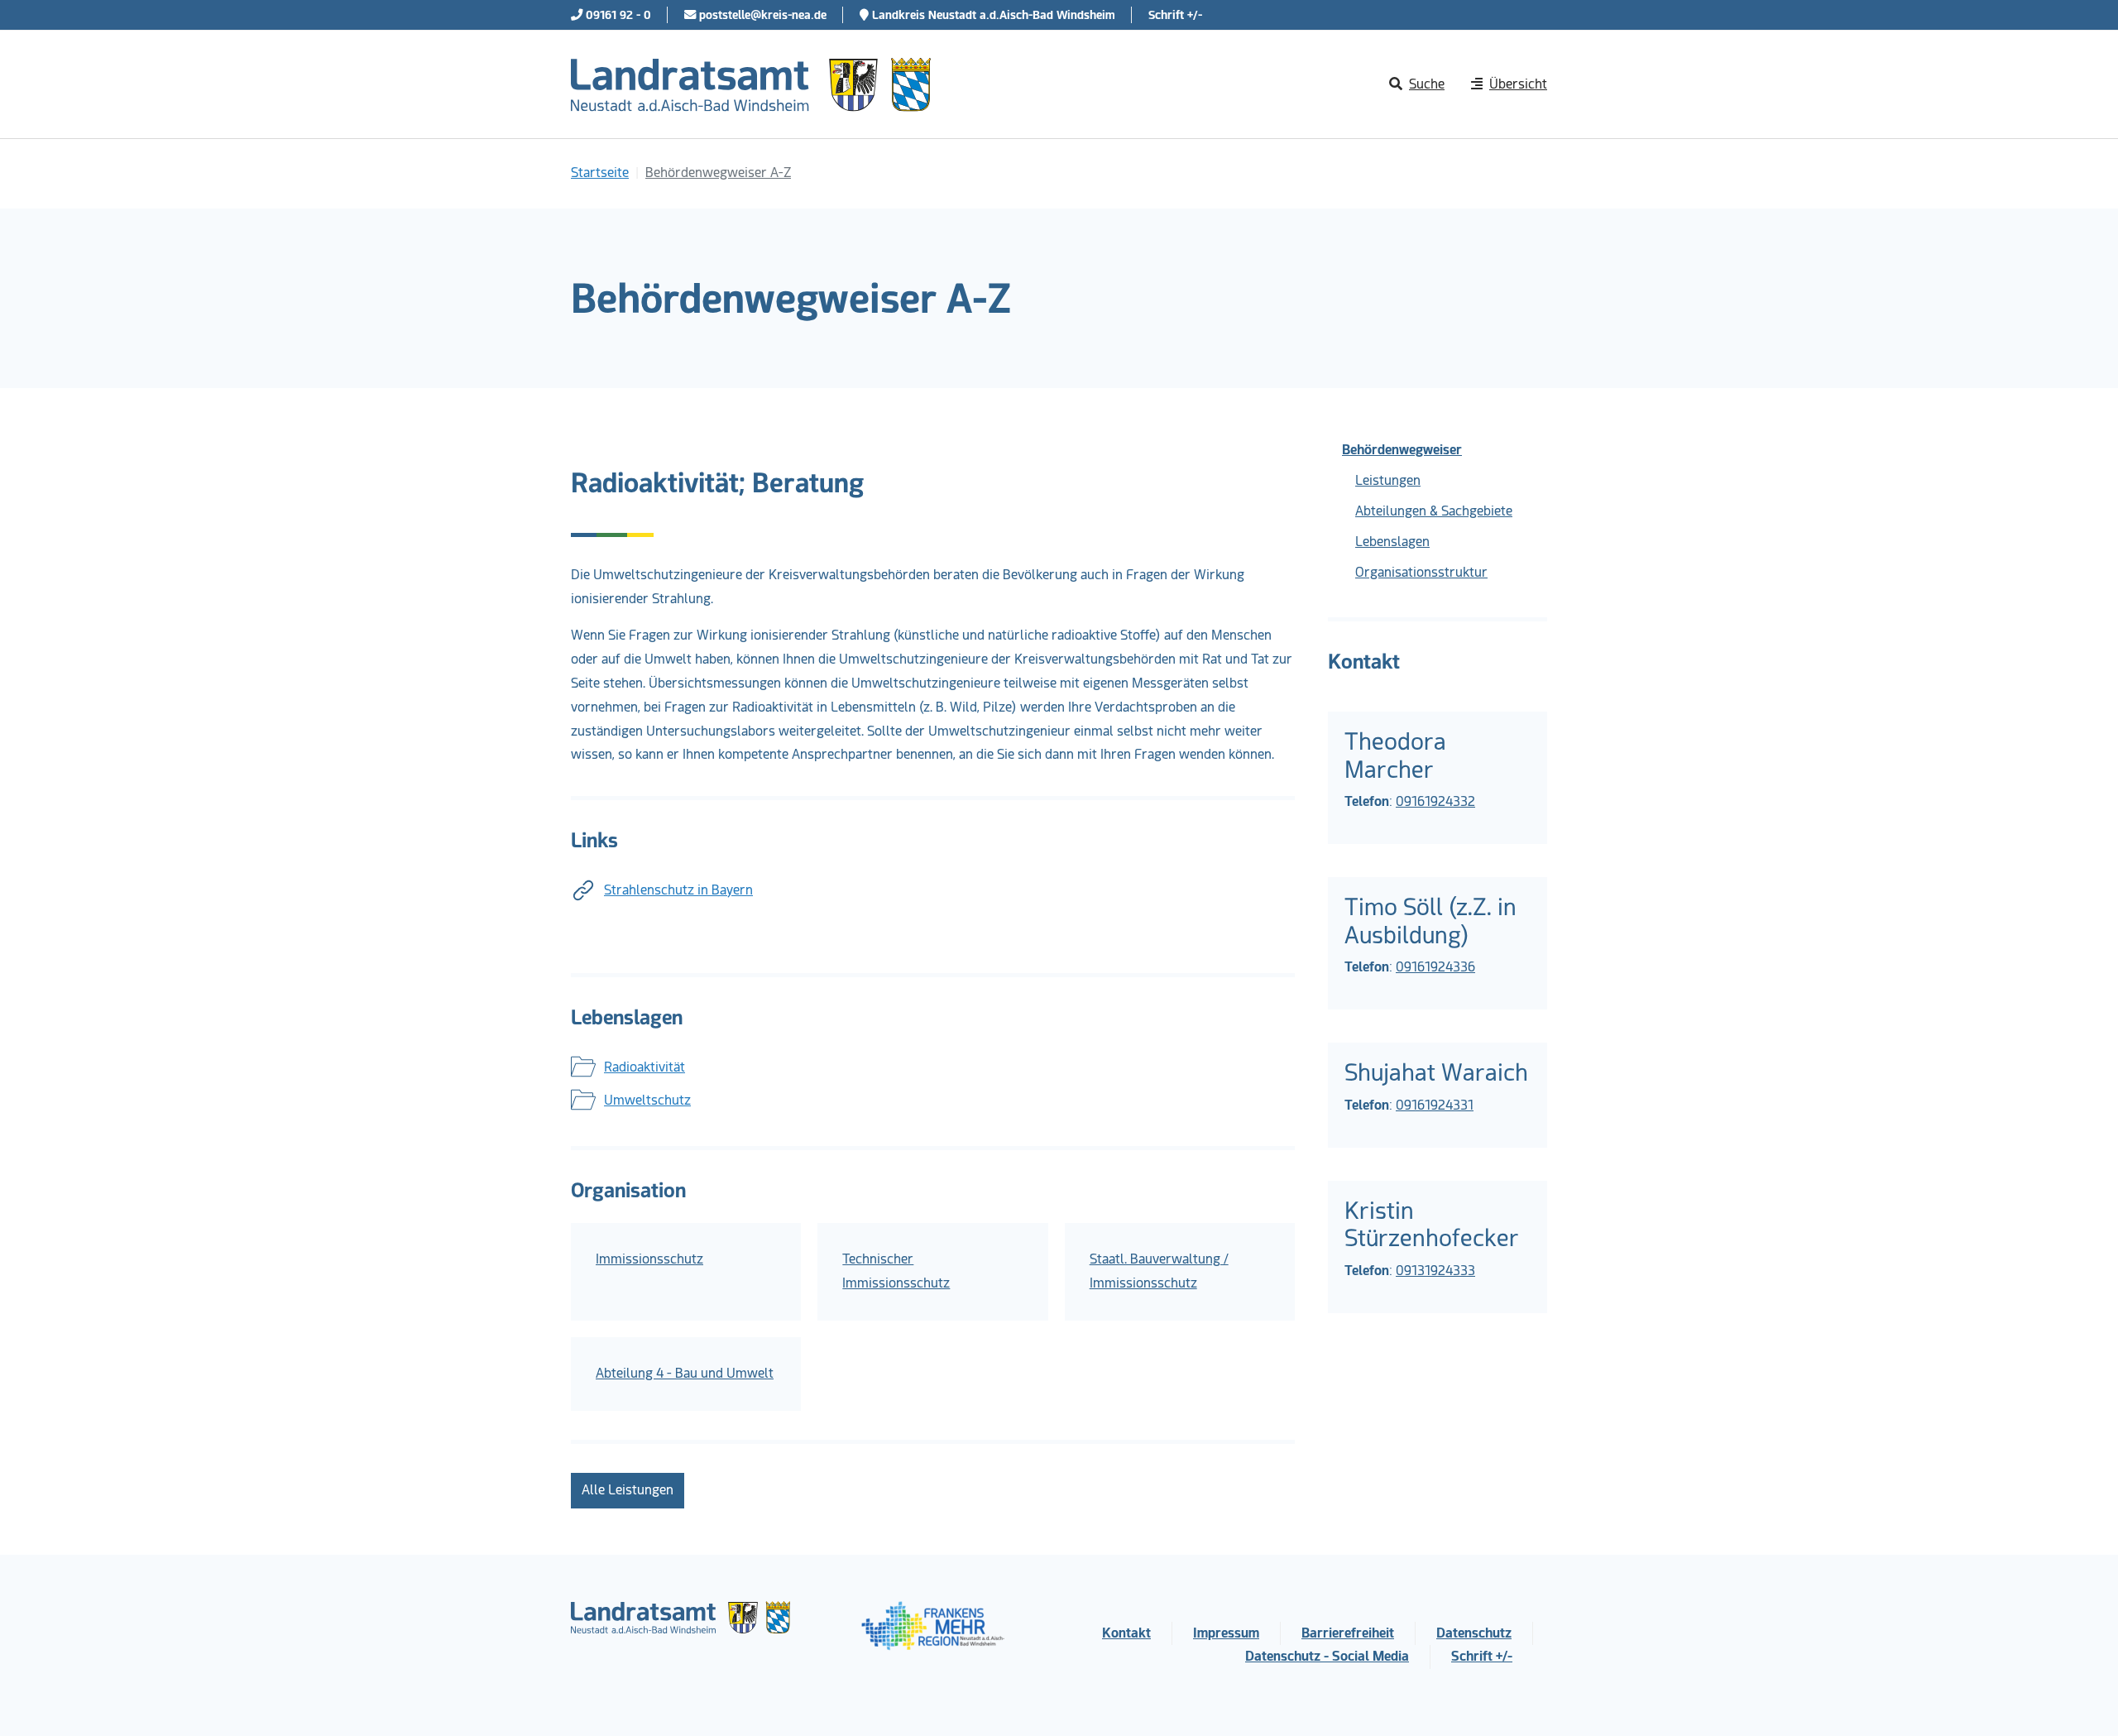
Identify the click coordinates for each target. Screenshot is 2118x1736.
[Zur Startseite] (751, 84)
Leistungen (1388, 480)
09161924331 (1435, 1105)
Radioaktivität (645, 1067)
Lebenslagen (1392, 542)
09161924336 (1435, 967)
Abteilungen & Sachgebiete (1434, 511)
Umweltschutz (647, 1100)
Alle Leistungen (628, 1490)
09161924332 (1435, 801)
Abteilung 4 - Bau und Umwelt (685, 1373)
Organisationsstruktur (1421, 572)
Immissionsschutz (649, 1259)
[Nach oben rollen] (2082, 1700)
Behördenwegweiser (1402, 450)
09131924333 (1435, 1271)
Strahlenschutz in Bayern (678, 890)
